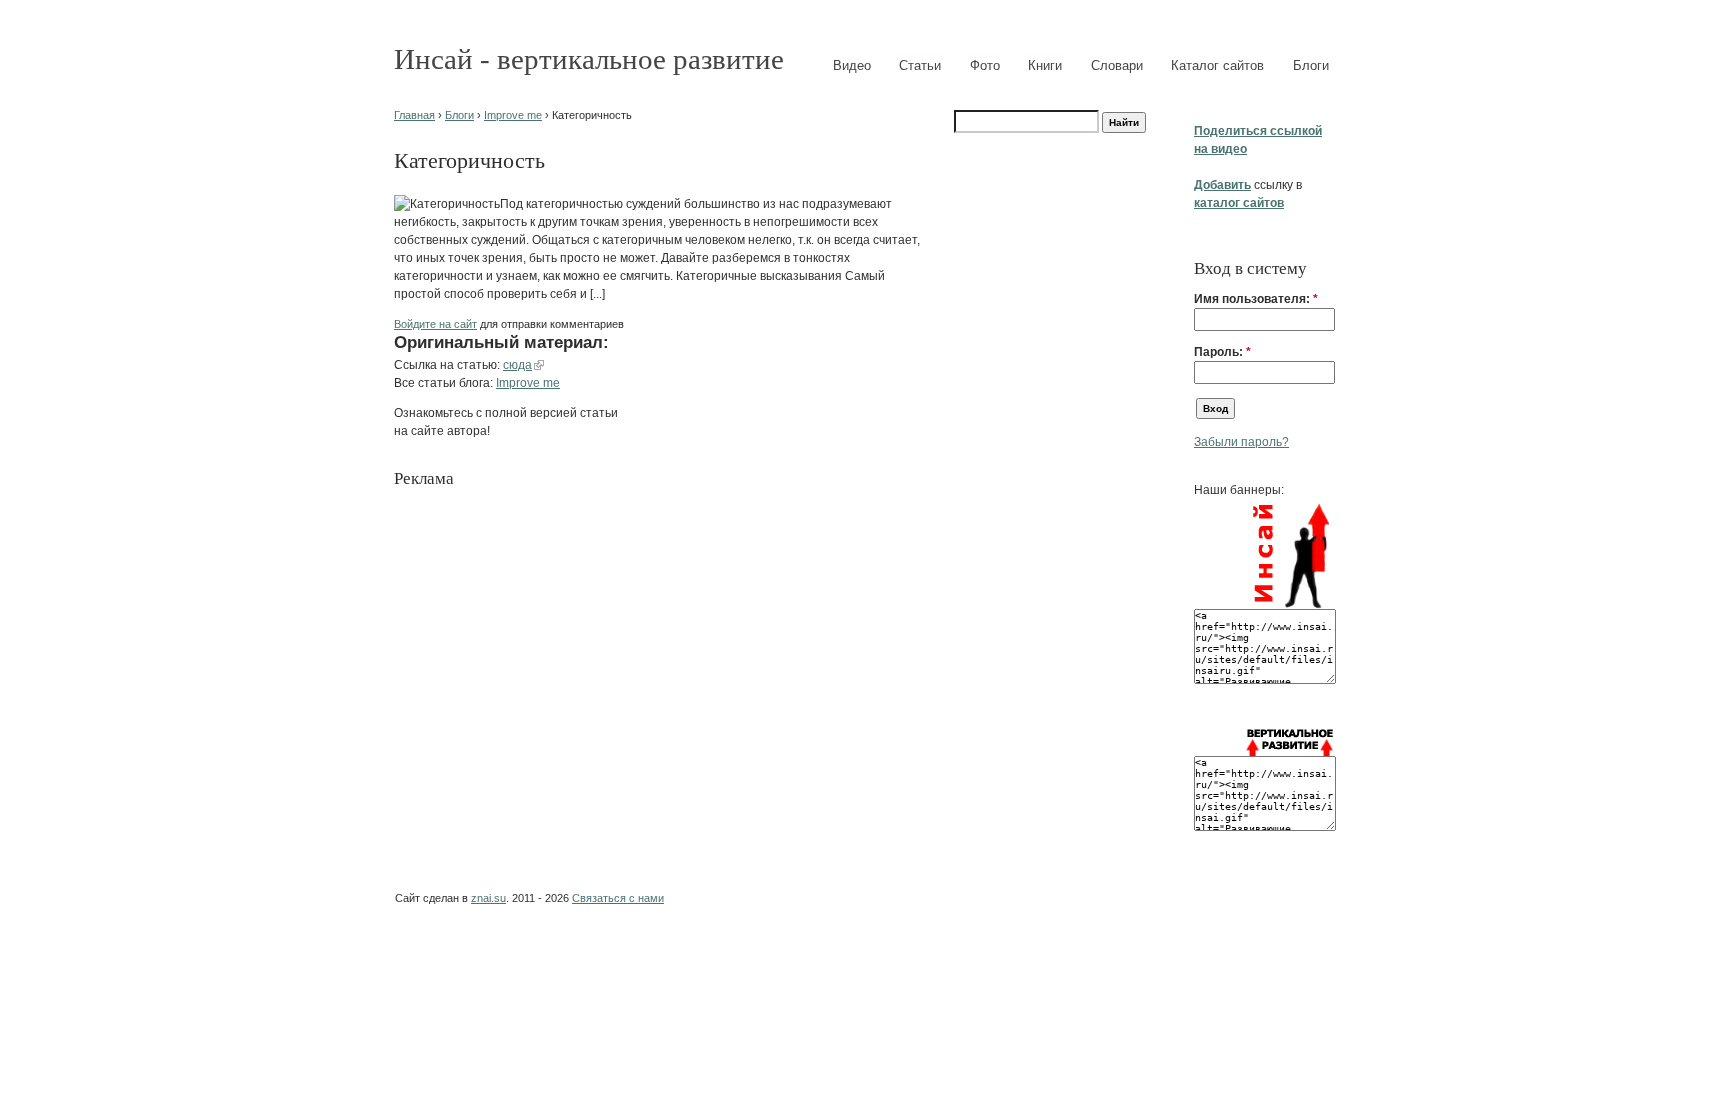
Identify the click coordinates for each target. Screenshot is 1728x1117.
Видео (852, 65)
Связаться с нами (618, 898)
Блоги (1311, 65)
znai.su (488, 898)
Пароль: (1222, 352)
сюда (517, 365)
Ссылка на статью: (448, 365)
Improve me (513, 115)
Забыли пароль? (1241, 442)
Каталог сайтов (1217, 65)
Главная (414, 115)
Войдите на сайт (435, 324)
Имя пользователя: (1256, 299)
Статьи (920, 65)
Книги (1045, 65)
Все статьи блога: (445, 383)
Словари (1117, 65)
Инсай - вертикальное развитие (589, 59)
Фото (985, 65)
